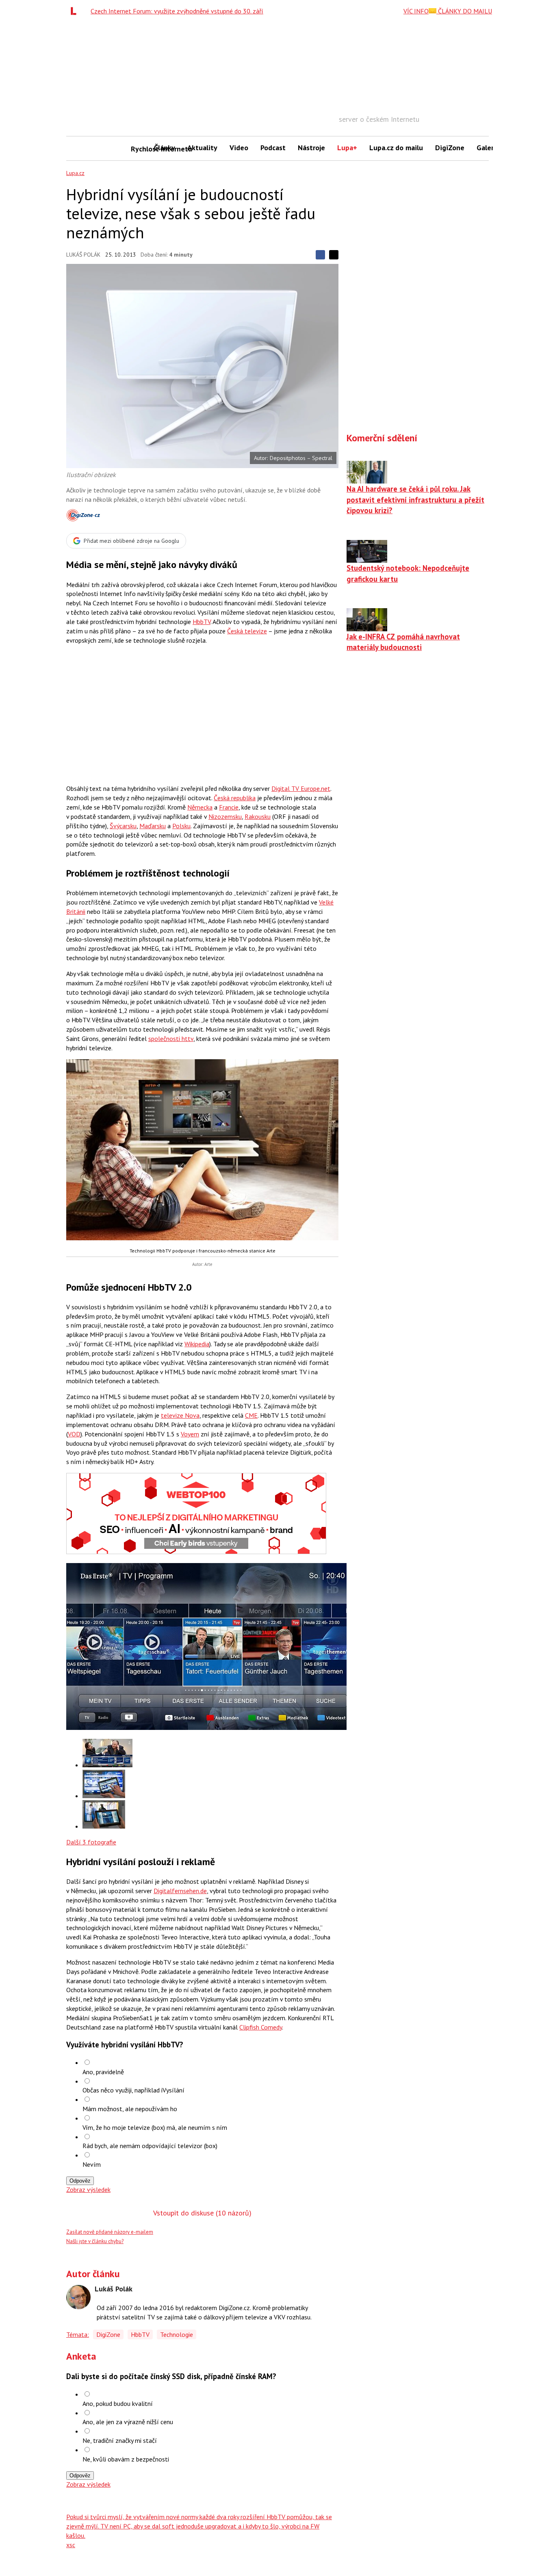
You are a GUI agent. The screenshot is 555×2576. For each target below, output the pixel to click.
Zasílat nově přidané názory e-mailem (110, 2232)
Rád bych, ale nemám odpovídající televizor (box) (150, 2146)
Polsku (181, 826)
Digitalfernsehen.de (180, 1891)
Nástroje (311, 148)
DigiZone (450, 148)
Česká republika (235, 798)
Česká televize (247, 631)
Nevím (92, 2164)
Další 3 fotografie (91, 1842)
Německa (200, 807)
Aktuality (202, 148)
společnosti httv (171, 1039)
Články (165, 148)
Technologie (177, 2334)
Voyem (190, 1434)
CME (251, 1415)
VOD (74, 1434)
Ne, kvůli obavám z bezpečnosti (126, 2459)
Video (239, 148)
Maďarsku (153, 826)
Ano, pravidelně (103, 2072)
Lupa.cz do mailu (396, 148)
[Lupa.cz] (76, 11)
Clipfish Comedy (261, 2027)
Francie (229, 807)
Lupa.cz (75, 173)
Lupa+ (347, 148)
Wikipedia (197, 1344)
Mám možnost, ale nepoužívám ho (130, 2109)
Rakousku (258, 816)
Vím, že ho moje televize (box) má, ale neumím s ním (155, 2127)
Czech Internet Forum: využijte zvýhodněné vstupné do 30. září (177, 11)
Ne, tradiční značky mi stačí (120, 2440)
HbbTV (202, 622)
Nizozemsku (225, 816)
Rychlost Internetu (139, 149)
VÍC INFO (416, 11)
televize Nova (180, 1415)
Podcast (273, 148)
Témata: (78, 2334)
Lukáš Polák (83, 255)
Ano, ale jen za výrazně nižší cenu (128, 2422)
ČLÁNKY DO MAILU (464, 11)
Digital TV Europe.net (301, 788)
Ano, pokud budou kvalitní (118, 2403)
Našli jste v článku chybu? (95, 2241)
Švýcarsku (123, 826)
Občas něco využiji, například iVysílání (133, 2090)
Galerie (488, 148)
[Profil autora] (78, 2297)
